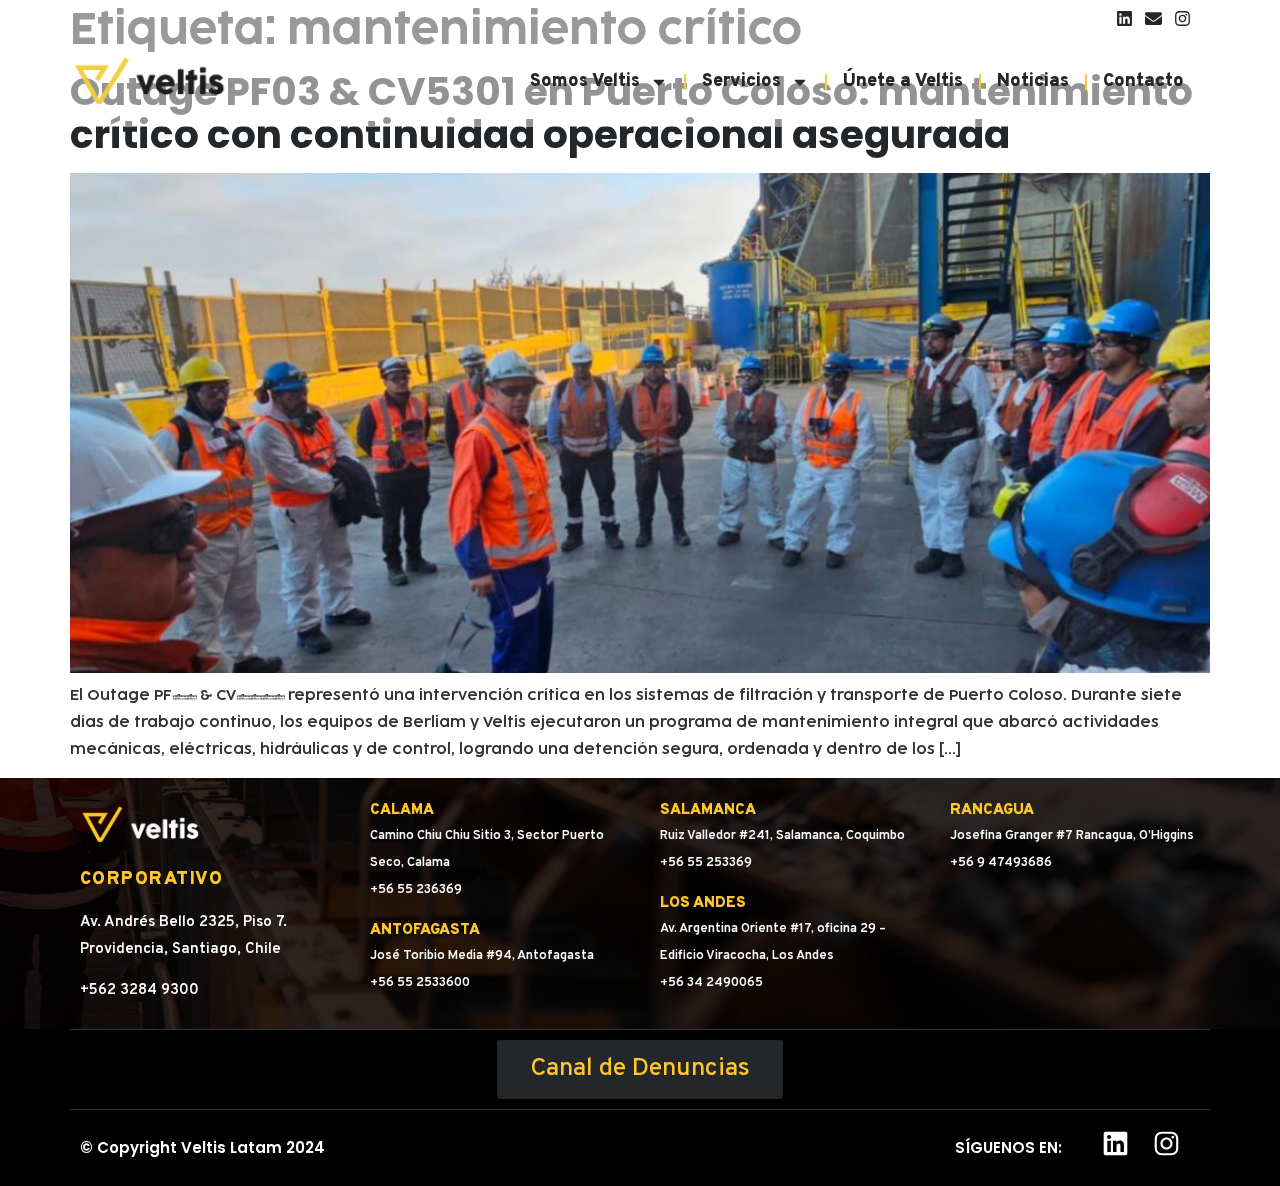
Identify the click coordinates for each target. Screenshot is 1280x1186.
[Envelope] (1153, 18)
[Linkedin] (1124, 18)
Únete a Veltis (903, 81)
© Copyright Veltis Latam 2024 (202, 1147)
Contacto (1143, 81)
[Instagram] (1182, 18)
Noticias (1033, 81)
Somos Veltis (585, 81)
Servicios (741, 81)
